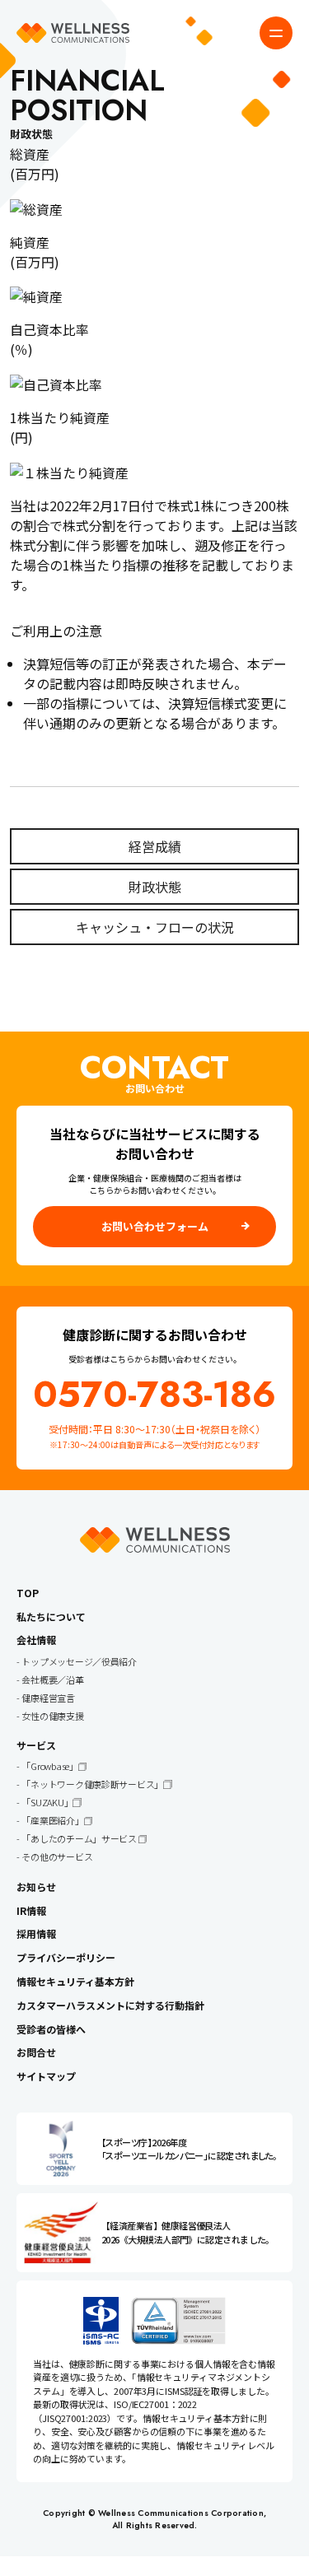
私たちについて (51, 1616)
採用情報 (36, 1933)
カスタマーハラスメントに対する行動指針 (110, 2005)
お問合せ (36, 2052)
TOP (28, 1593)
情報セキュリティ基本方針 (75, 1981)
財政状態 (155, 887)
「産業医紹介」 (52, 1820)
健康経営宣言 (48, 1698)
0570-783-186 (154, 1395)
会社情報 (36, 1640)
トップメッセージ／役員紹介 (79, 1661)
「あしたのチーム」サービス (80, 1838)
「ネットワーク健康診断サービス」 (92, 1784)
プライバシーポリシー (66, 1957)
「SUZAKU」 (47, 1802)
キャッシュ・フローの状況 (155, 927)
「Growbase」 (49, 1766)
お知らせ (36, 1887)
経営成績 (155, 846)
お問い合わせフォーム (155, 1226)
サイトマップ (46, 2076)
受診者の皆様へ (51, 2029)
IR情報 (31, 1910)
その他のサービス (57, 1856)
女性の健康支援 (52, 1716)
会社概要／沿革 (52, 1679)
